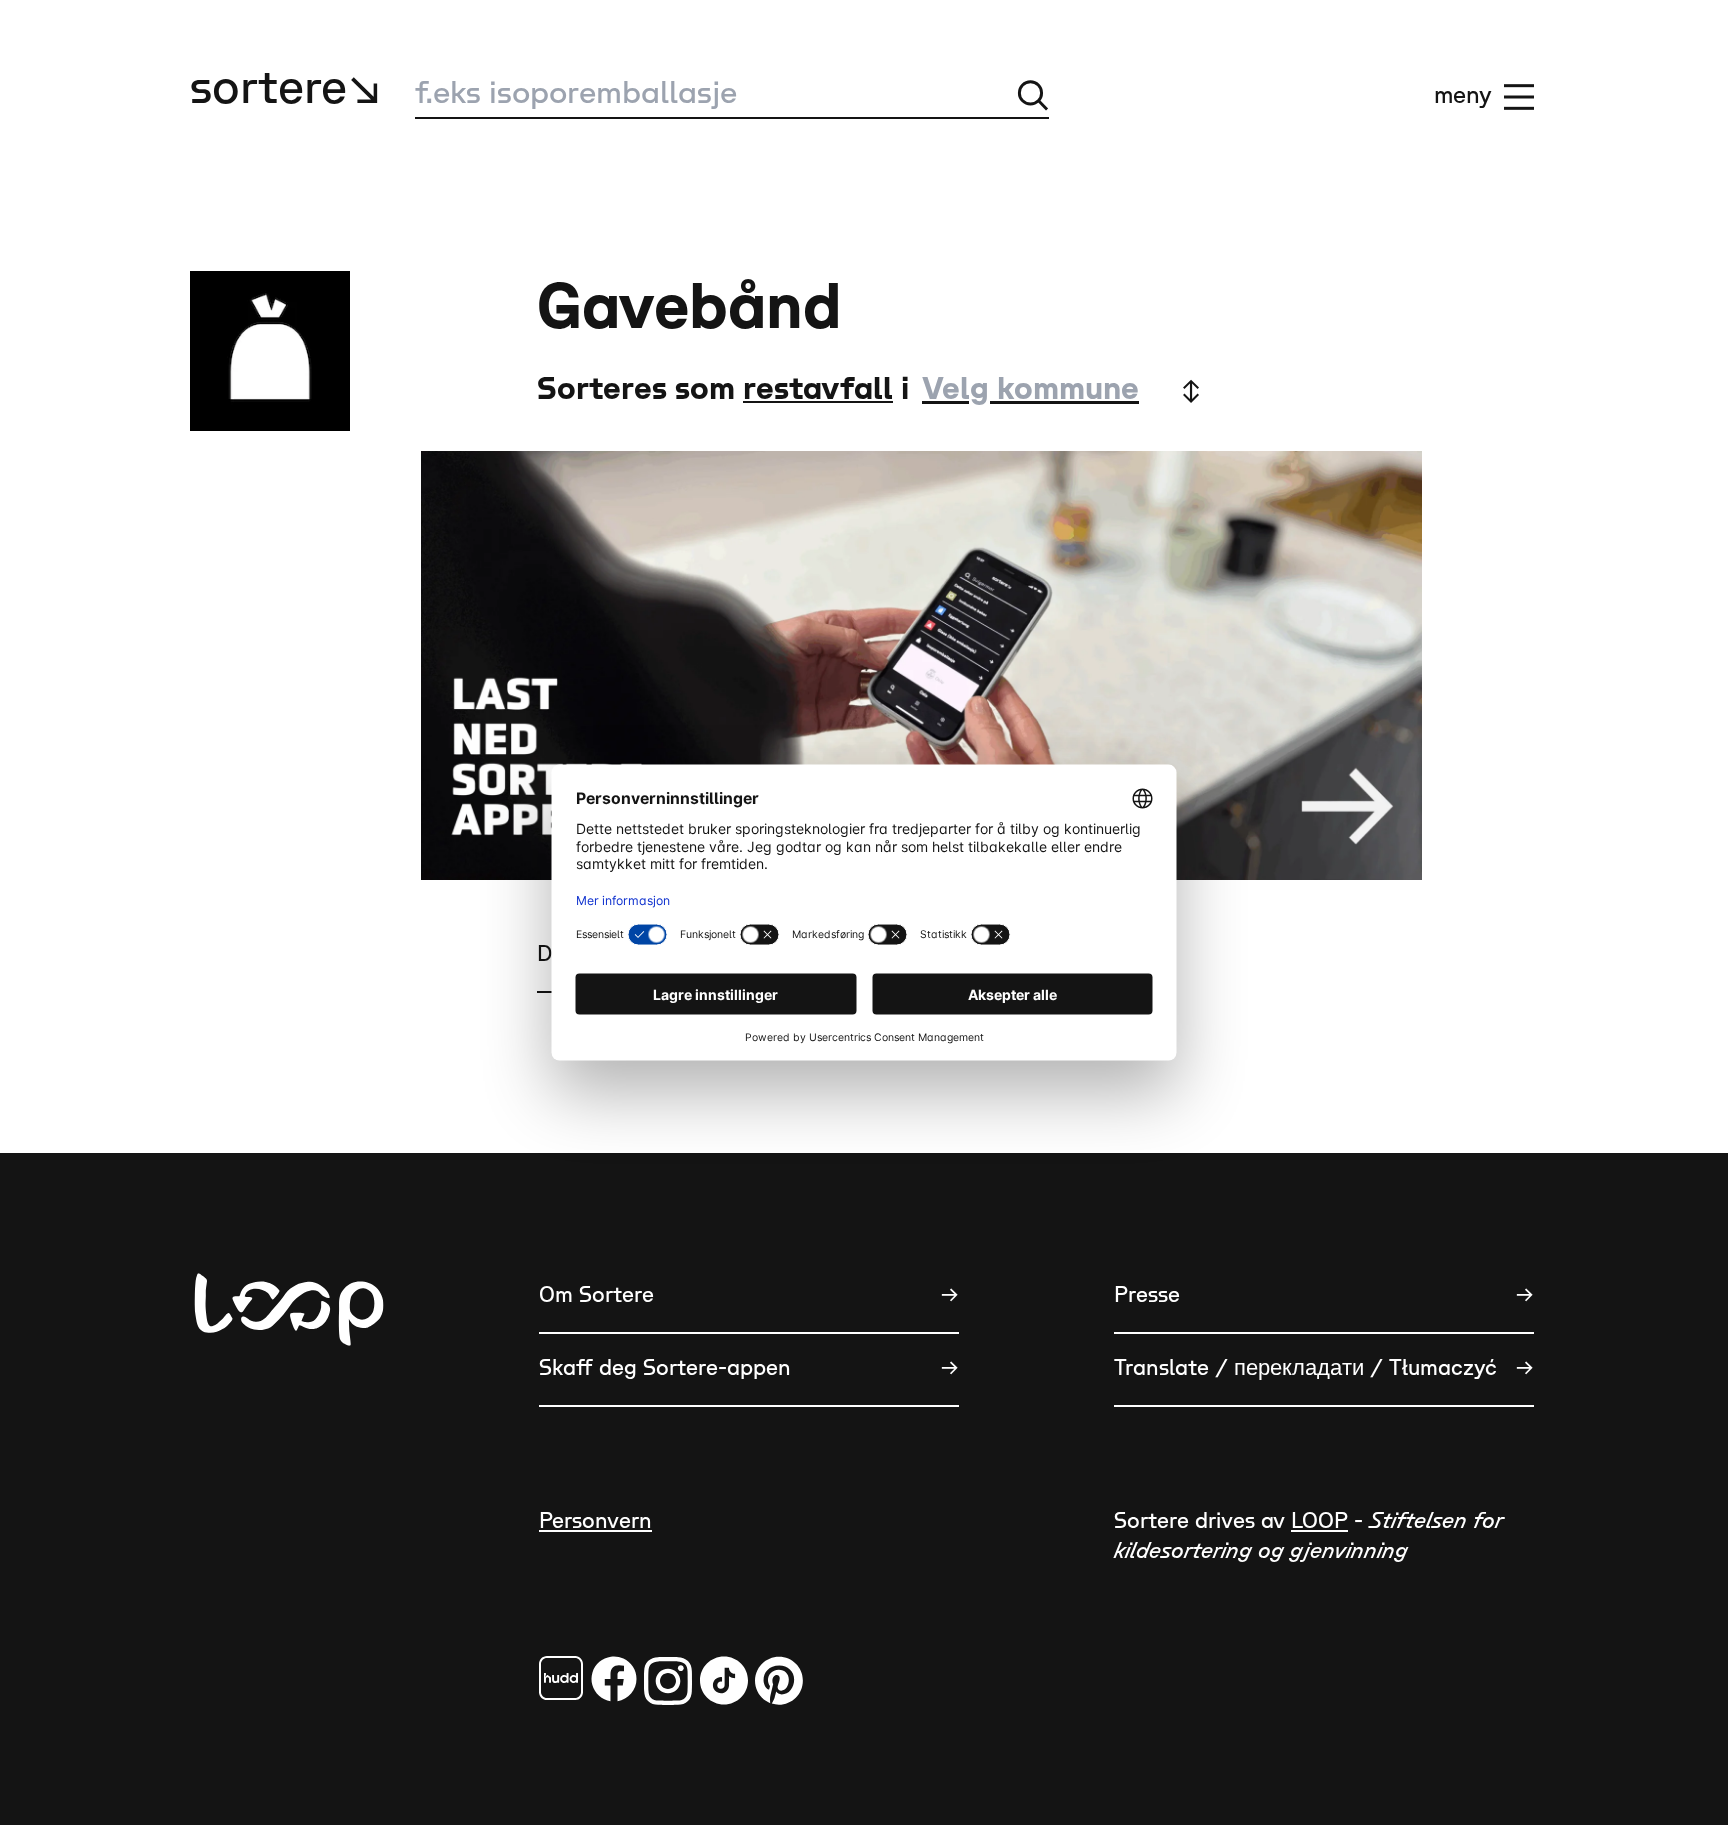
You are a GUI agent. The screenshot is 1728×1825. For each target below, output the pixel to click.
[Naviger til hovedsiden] (289, 1408)
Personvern (595, 1521)
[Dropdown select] (1060, 390)
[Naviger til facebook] (561, 1678)
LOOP (1319, 1521)
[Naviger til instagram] (668, 1680)
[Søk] (1033, 95)
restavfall (818, 389)
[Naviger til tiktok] (724, 1680)
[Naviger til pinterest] (779, 1680)
